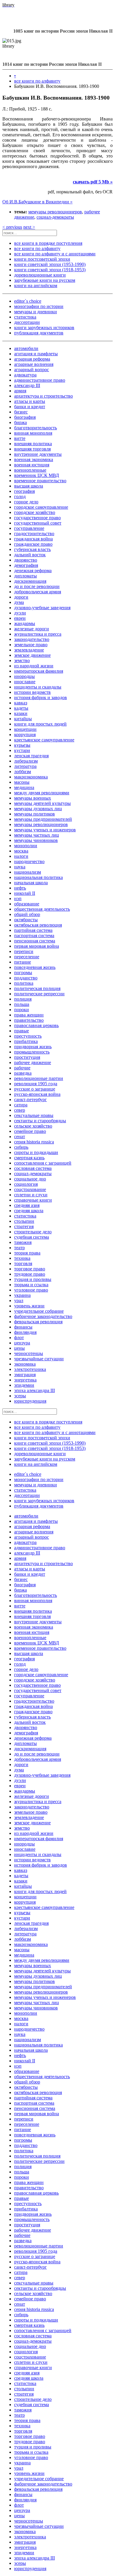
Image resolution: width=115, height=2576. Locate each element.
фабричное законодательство (43, 1316)
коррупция (25, 735)
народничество (29, 861)
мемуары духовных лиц (38, 809)
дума (19, 602)
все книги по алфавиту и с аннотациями (55, 254)
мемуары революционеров (55, 212)
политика (24, 983)
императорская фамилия (39, 671)
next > (29, 227)
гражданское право (33, 544)
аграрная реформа (32, 359)
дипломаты (26, 576)
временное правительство (40, 481)
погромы (23, 973)
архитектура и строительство (43, 396)
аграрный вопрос (32, 370)
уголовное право (31, 1290)
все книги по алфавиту (37, 81)
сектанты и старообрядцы (40, 1121)
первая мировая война (37, 946)
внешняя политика (33, 444)
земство (22, 660)
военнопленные (30, 470)
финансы (23, 1327)
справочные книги (33, 1200)
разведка (23, 1073)
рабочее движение (33, 1062)
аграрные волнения (34, 364)
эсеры (20, 1396)
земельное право (31, 645)
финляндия (25, 1332)
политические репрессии (39, 994)
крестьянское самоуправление (44, 740)
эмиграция (25, 1375)
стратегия (24, 1226)
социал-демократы (55, 217)
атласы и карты (30, 401)
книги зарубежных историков (44, 328)
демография (26, 565)
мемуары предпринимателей (43, 819)
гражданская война (33, 539)
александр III (27, 385)
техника (22, 1258)
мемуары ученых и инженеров (45, 830)
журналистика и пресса (38, 634)
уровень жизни (29, 1306)
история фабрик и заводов (41, 697)
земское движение (32, 655)
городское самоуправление (41, 507)
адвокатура (25, 375)
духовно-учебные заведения (42, 608)
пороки (22, 1010)
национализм (28, 872)
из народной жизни (34, 666)
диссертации (27, 322)
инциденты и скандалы (38, 687)
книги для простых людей (40, 724)
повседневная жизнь (35, 967)
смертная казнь (29, 1158)
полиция (23, 999)
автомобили (26, 348)
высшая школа (29, 486)
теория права (27, 1253)
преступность (28, 1036)
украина (22, 1295)
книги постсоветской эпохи (42, 259)
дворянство (26, 560)
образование (27, 904)
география (24, 491)
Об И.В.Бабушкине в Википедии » (37, 202)
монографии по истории (39, 306)
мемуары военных (33, 798)
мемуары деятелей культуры (42, 803)
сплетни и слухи (31, 1195)
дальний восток (30, 555)
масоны (22, 782)
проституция (27, 1057)
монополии (26, 846)
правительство (29, 1020)
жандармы (25, 623)
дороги (21, 597)
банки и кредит (30, 407)
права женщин (29, 1015)
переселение (27, 957)
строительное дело (33, 1232)
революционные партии (39, 1078)
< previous (12, 227)
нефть (20, 888)
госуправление (29, 528)
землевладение (29, 650)
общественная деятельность (42, 909)
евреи (20, 618)
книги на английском (36, 285)
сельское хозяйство (33, 1126)
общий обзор (27, 914)
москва (21, 851)
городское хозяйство (35, 512)
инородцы (24, 676)
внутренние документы (38, 454)
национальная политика (38, 877)
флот (19, 1338)
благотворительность (36, 428)
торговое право (30, 1269)
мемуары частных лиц (37, 835)
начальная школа (31, 883)
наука (20, 867)
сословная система (33, 1168)
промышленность (32, 1052)
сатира (21, 1105)
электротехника (30, 1369)
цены (19, 1348)
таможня (23, 1242)
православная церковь (36, 1025)
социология (26, 1184)
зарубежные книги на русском (45, 280)
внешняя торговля (32, 449)
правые (22, 1031)
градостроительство (34, 534)
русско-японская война (37, 1094)
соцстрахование (30, 1189)
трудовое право (30, 1274)
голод (20, 496)
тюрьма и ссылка (31, 1285)
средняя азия (27, 1205)
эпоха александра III (34, 1390)
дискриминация (30, 581)
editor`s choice (28, 301)
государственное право (37, 518)
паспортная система (34, 936)
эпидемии (24, 1385)
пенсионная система (35, 941)
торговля (23, 1263)
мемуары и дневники (36, 312)
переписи (24, 951)
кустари (22, 750)
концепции (25, 729)
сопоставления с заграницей (43, 1163)
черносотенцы (29, 1353)
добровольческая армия (38, 592)
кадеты (21, 708)
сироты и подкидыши (36, 1152)
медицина (24, 787)
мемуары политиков (34, 814)
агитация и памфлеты (36, 354)
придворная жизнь (33, 1047)
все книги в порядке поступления (48, 243)
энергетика (25, 1380)
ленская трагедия (31, 756)
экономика (25, 1364)
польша (22, 1004)
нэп (18, 898)
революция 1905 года (36, 1084)
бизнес (21, 412)
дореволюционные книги (40, 275)
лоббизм (23, 772)
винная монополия (33, 433)
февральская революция (38, 1322)
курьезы (22, 745)
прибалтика (26, 1041)
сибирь (21, 1147)
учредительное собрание (39, 1311)
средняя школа (29, 1211)
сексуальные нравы (34, 1115)
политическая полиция (37, 988)
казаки (21, 713)
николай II (25, 893)
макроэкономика (31, 777)
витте (20, 438)
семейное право (30, 1131)
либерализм (26, 761)
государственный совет (38, 523)
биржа (20, 422)
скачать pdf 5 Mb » (93, 182)
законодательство (32, 639)
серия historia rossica (34, 1142)
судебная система (32, 1237)
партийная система (33, 930)
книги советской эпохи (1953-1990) (50, 264)
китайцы (23, 719)
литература (25, 766)
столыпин (24, 1221)
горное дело (26, 502)
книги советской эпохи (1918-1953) (50, 270)
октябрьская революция (38, 925)
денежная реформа (33, 571)
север (20, 1110)
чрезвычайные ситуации (39, 1359)
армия (20, 391)
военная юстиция (32, 465)
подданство (26, 978)
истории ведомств (32, 692)
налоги (21, 856)
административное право (40, 380)
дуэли (20, 613)
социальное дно (30, 1179)
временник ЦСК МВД (37, 475)
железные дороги (32, 629)
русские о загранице (35, 1089)
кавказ (21, 703)
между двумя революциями (42, 793)
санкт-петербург (31, 1099)
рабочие (22, 1068)
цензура (22, 1343)
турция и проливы (33, 1279)
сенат (20, 1137)
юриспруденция (30, 1401)
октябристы (26, 920)
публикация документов (39, 333)
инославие (25, 682)
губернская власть (32, 549)
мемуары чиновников (36, 840)
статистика (25, 317)
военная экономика (34, 459)
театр (19, 1248)
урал (19, 1300)
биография (25, 417)
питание (23, 962)
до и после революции (37, 586)
